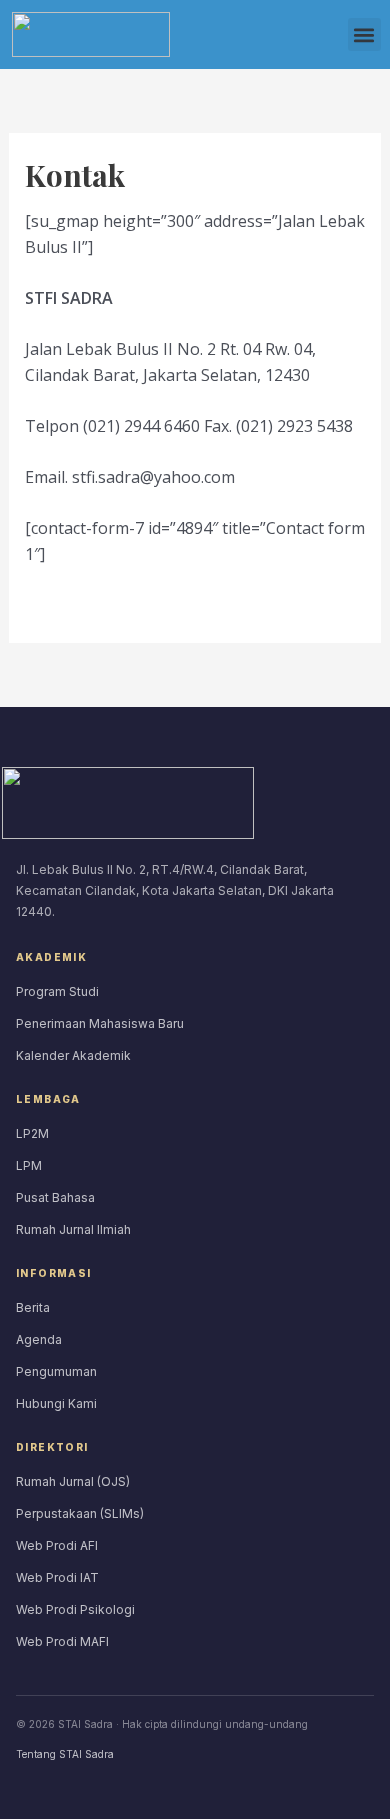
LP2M (32, 1133)
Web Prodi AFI (57, 1545)
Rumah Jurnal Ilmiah (73, 1229)
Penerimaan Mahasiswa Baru (100, 1023)
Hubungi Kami (56, 1403)
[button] (364, 34)
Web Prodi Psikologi (75, 1609)
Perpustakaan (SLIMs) (80, 1513)
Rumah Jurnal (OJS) (73, 1481)
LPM (29, 1165)
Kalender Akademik (73, 1055)
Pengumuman (56, 1371)
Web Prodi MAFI (62, 1641)
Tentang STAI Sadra (65, 1754)
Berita (33, 1307)
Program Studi (57, 991)
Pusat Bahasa (55, 1197)
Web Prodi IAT (57, 1577)
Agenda (39, 1339)
